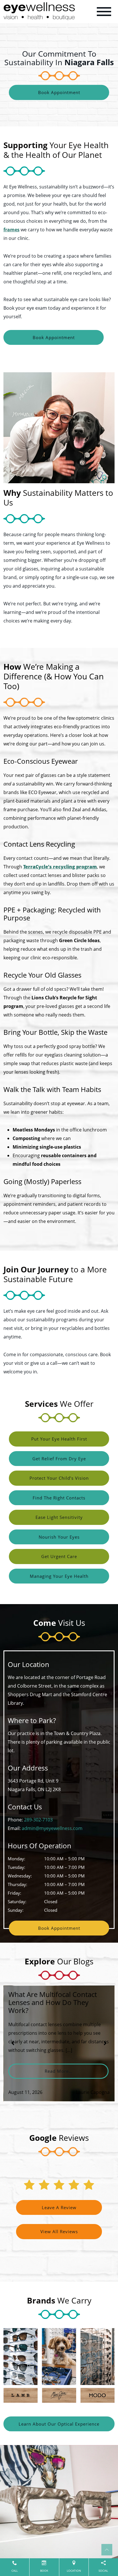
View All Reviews (59, 2231)
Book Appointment (59, 92)
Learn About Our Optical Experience (59, 2424)
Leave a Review (59, 2207)
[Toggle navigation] (104, 12)
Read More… (77, 2071)
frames (11, 230)
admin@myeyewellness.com (52, 1828)
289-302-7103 (38, 1820)
